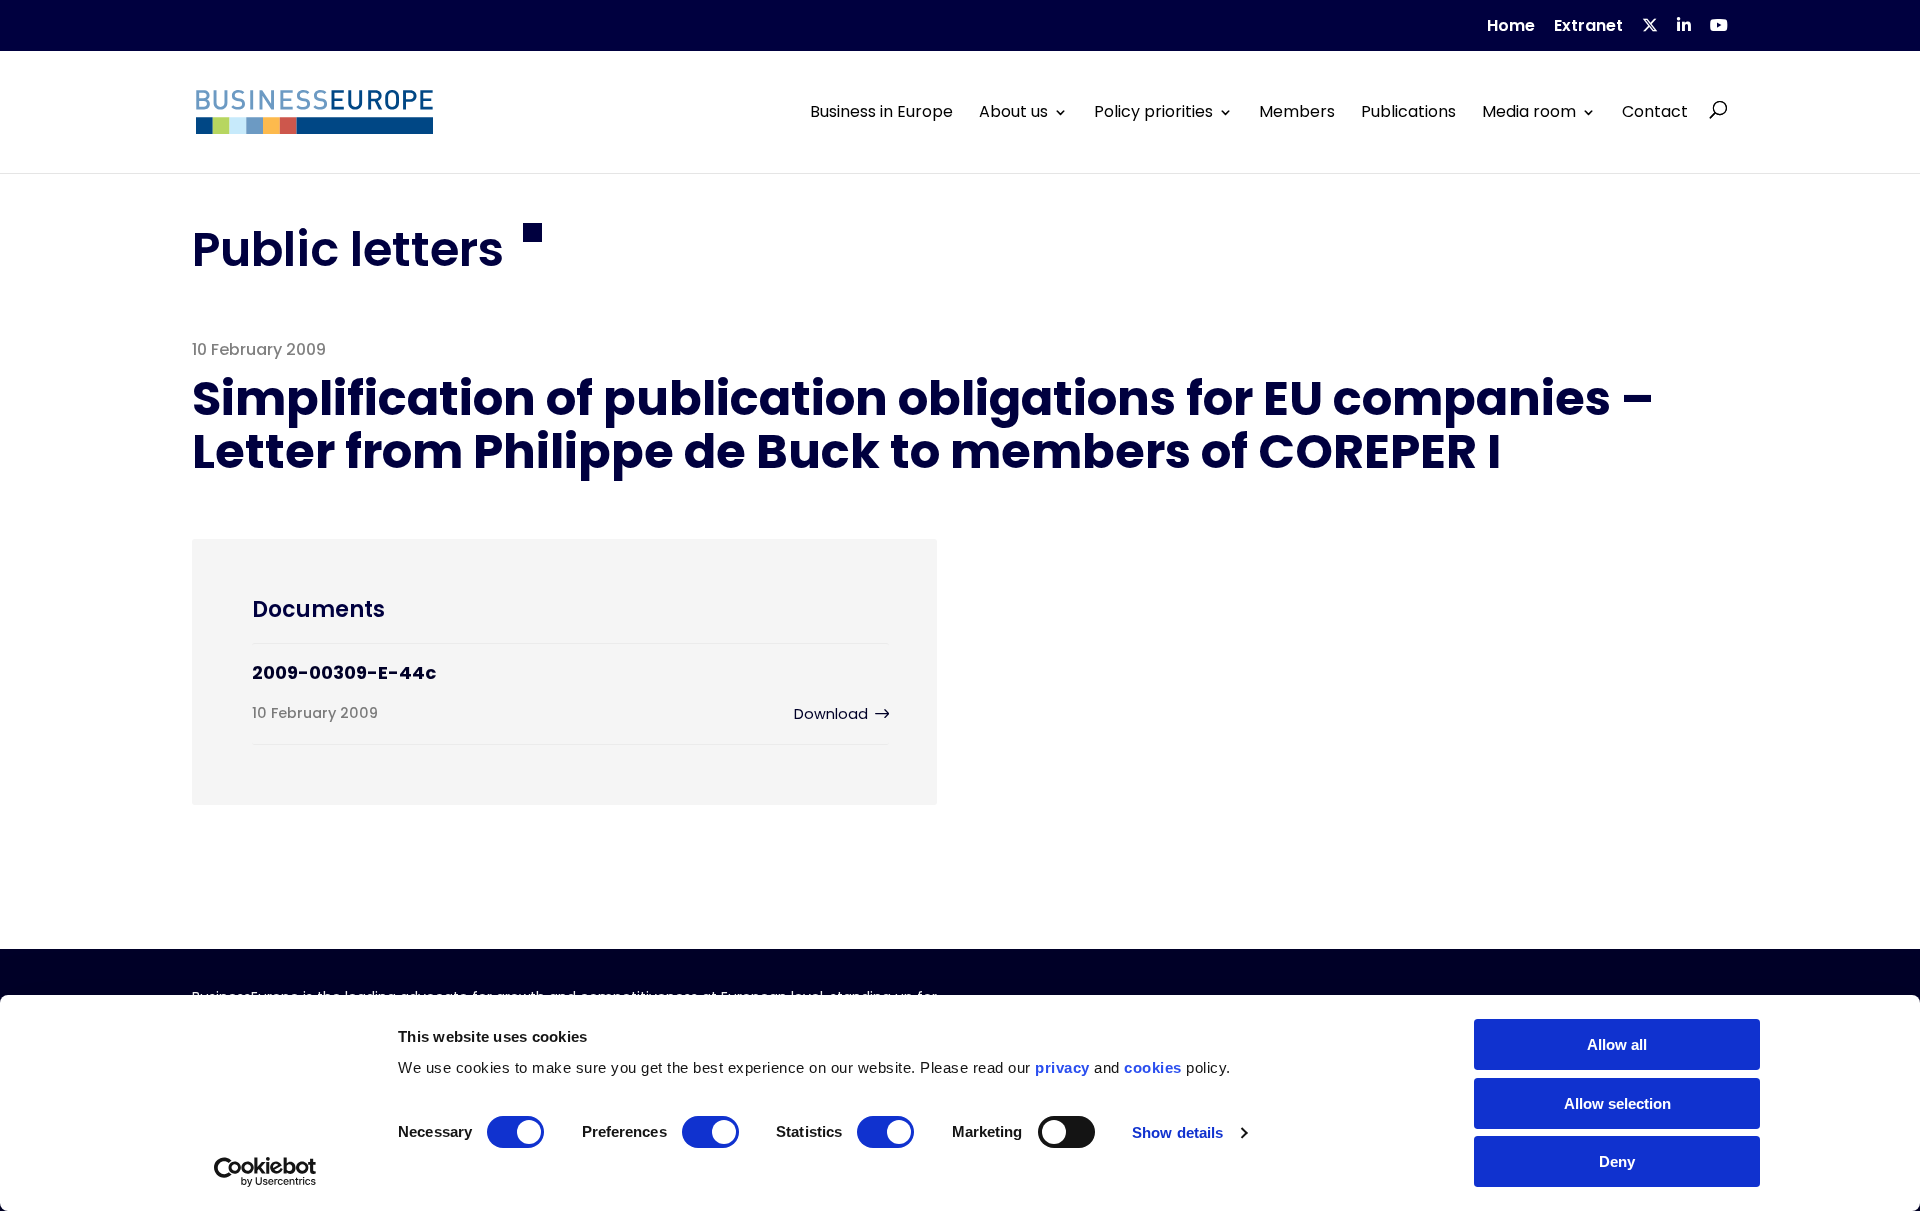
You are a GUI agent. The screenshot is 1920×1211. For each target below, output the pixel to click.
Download (831, 714)
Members (1297, 112)
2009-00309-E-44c (344, 672)
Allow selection (1617, 1103)
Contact (1655, 112)
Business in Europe (881, 112)
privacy (1062, 1067)
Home (1511, 27)
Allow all (1617, 1044)
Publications (1408, 112)
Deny (1617, 1161)
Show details (1177, 1132)
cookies (1153, 1067)
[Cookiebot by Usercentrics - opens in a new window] (265, 1172)
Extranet (1588, 27)
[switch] (710, 1132)
